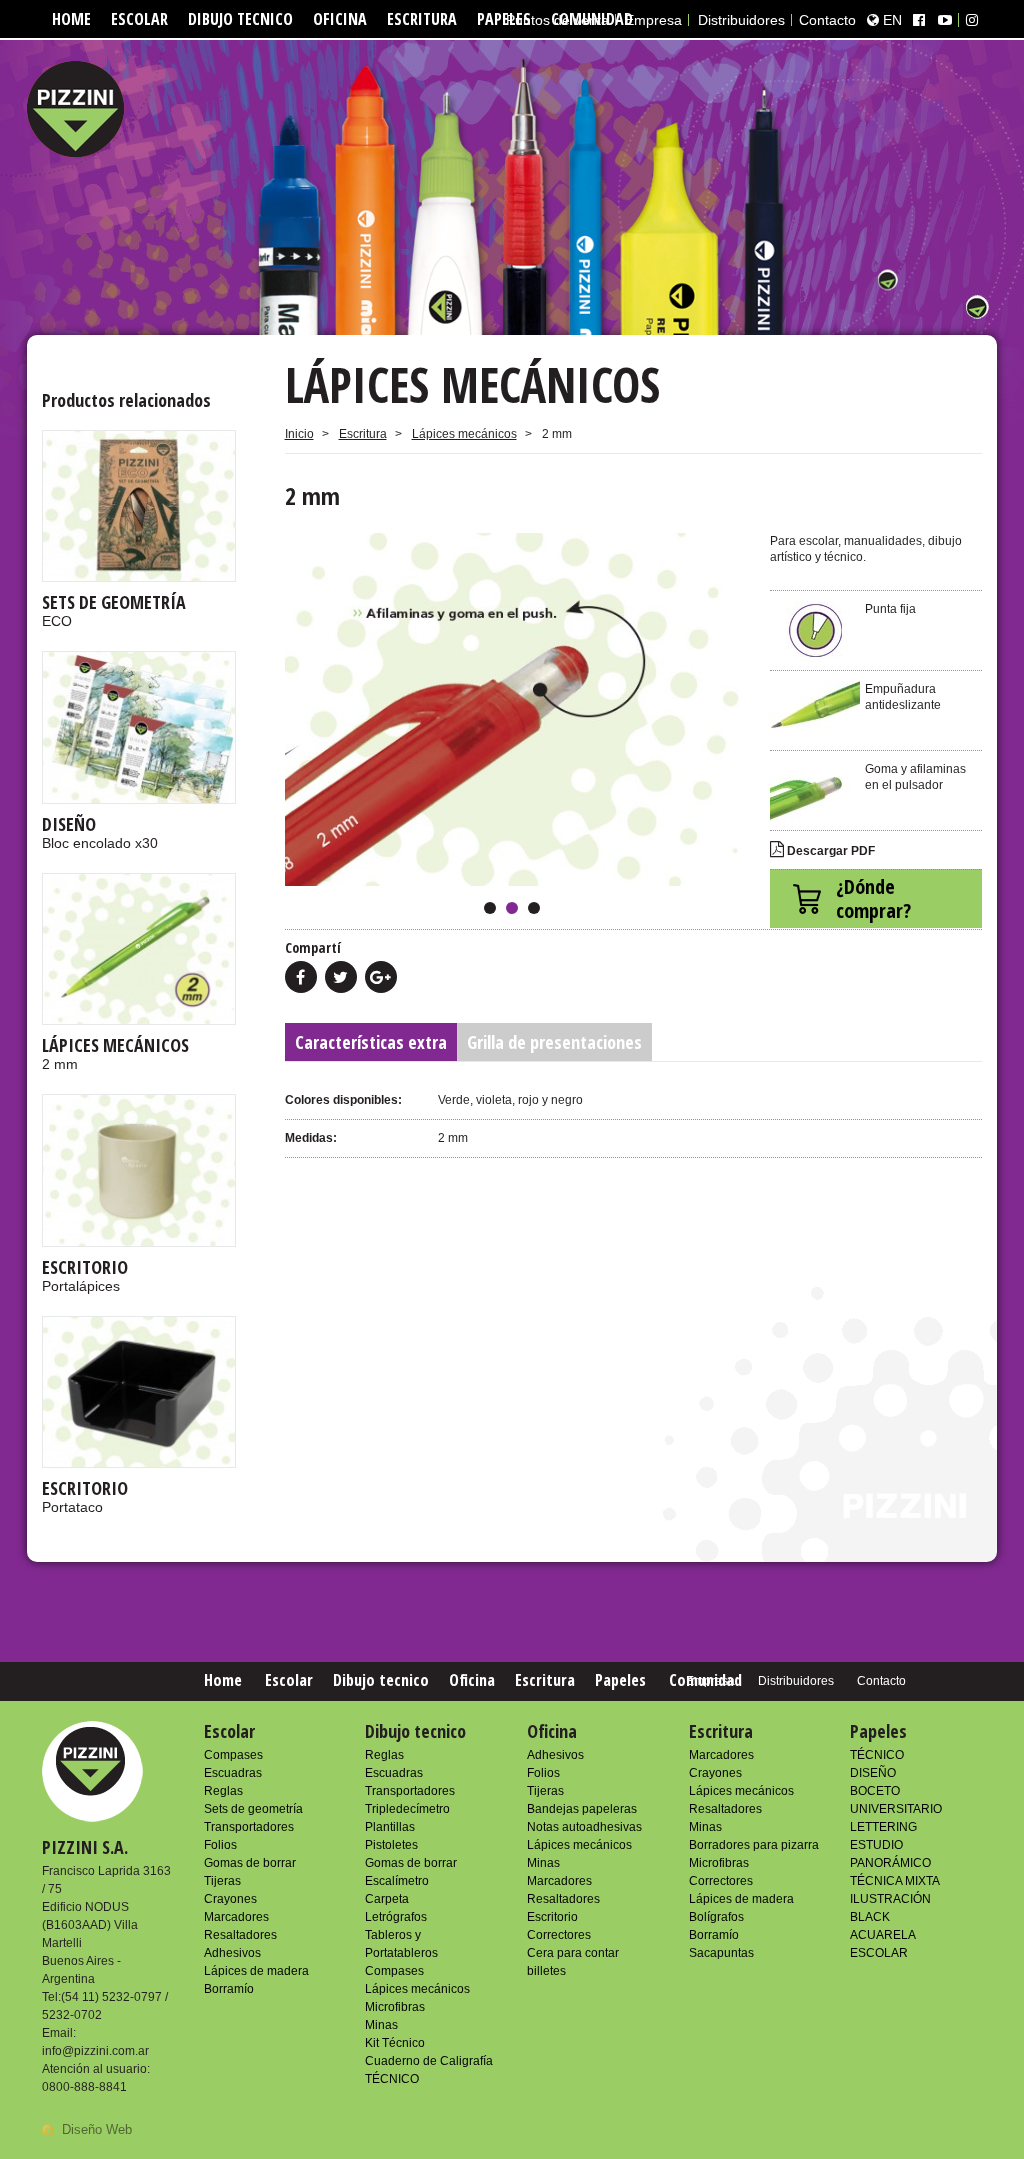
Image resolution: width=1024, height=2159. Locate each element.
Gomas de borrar (250, 1863)
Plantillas (390, 1827)
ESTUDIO (876, 1845)
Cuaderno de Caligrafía (429, 2061)
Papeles (620, 1680)
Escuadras (233, 1773)
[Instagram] (972, 20)
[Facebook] (919, 20)
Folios (220, 1845)
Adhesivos (232, 1953)
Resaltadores (240, 1935)
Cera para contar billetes (573, 1962)
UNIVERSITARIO (896, 1809)
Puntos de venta (557, 20)
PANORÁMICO (890, 1863)
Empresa (653, 20)
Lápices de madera (256, 1971)
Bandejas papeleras (582, 1809)
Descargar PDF (829, 851)
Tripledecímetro (407, 1809)
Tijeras (222, 1881)
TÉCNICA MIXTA (895, 1881)
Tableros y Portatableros (401, 1944)
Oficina (340, 19)
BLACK (870, 1917)
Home (71, 19)
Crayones (230, 1899)
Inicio (299, 434)
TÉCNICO (392, 2079)
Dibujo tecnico (240, 19)
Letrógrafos (396, 1917)
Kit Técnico (395, 2043)
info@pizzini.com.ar (95, 2051)
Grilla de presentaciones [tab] (554, 1042)
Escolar (139, 19)
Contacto (827, 20)
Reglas (223, 1791)
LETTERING (883, 1827)
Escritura (422, 19)
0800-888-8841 (84, 2087)
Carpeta (387, 1899)
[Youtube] (945, 20)
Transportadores (249, 1827)
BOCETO (875, 1791)
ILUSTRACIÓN (890, 1899)
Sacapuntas (721, 1953)
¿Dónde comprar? (873, 898)
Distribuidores (741, 20)
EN (890, 20)
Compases (233, 1755)
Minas (381, 2025)
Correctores (559, 1935)
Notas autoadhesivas (584, 1827)
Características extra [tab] (371, 1042)
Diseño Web (97, 2129)
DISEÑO (873, 1773)
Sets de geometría (253, 1809)
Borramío (229, 1989)
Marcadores (236, 1917)
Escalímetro (397, 1881)
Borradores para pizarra (754, 1845)
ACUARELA (883, 1935)
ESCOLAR (879, 1953)
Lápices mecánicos (464, 434)
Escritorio (552, 1917)
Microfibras (395, 2007)
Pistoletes (391, 1845)
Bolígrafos (716, 1917)
